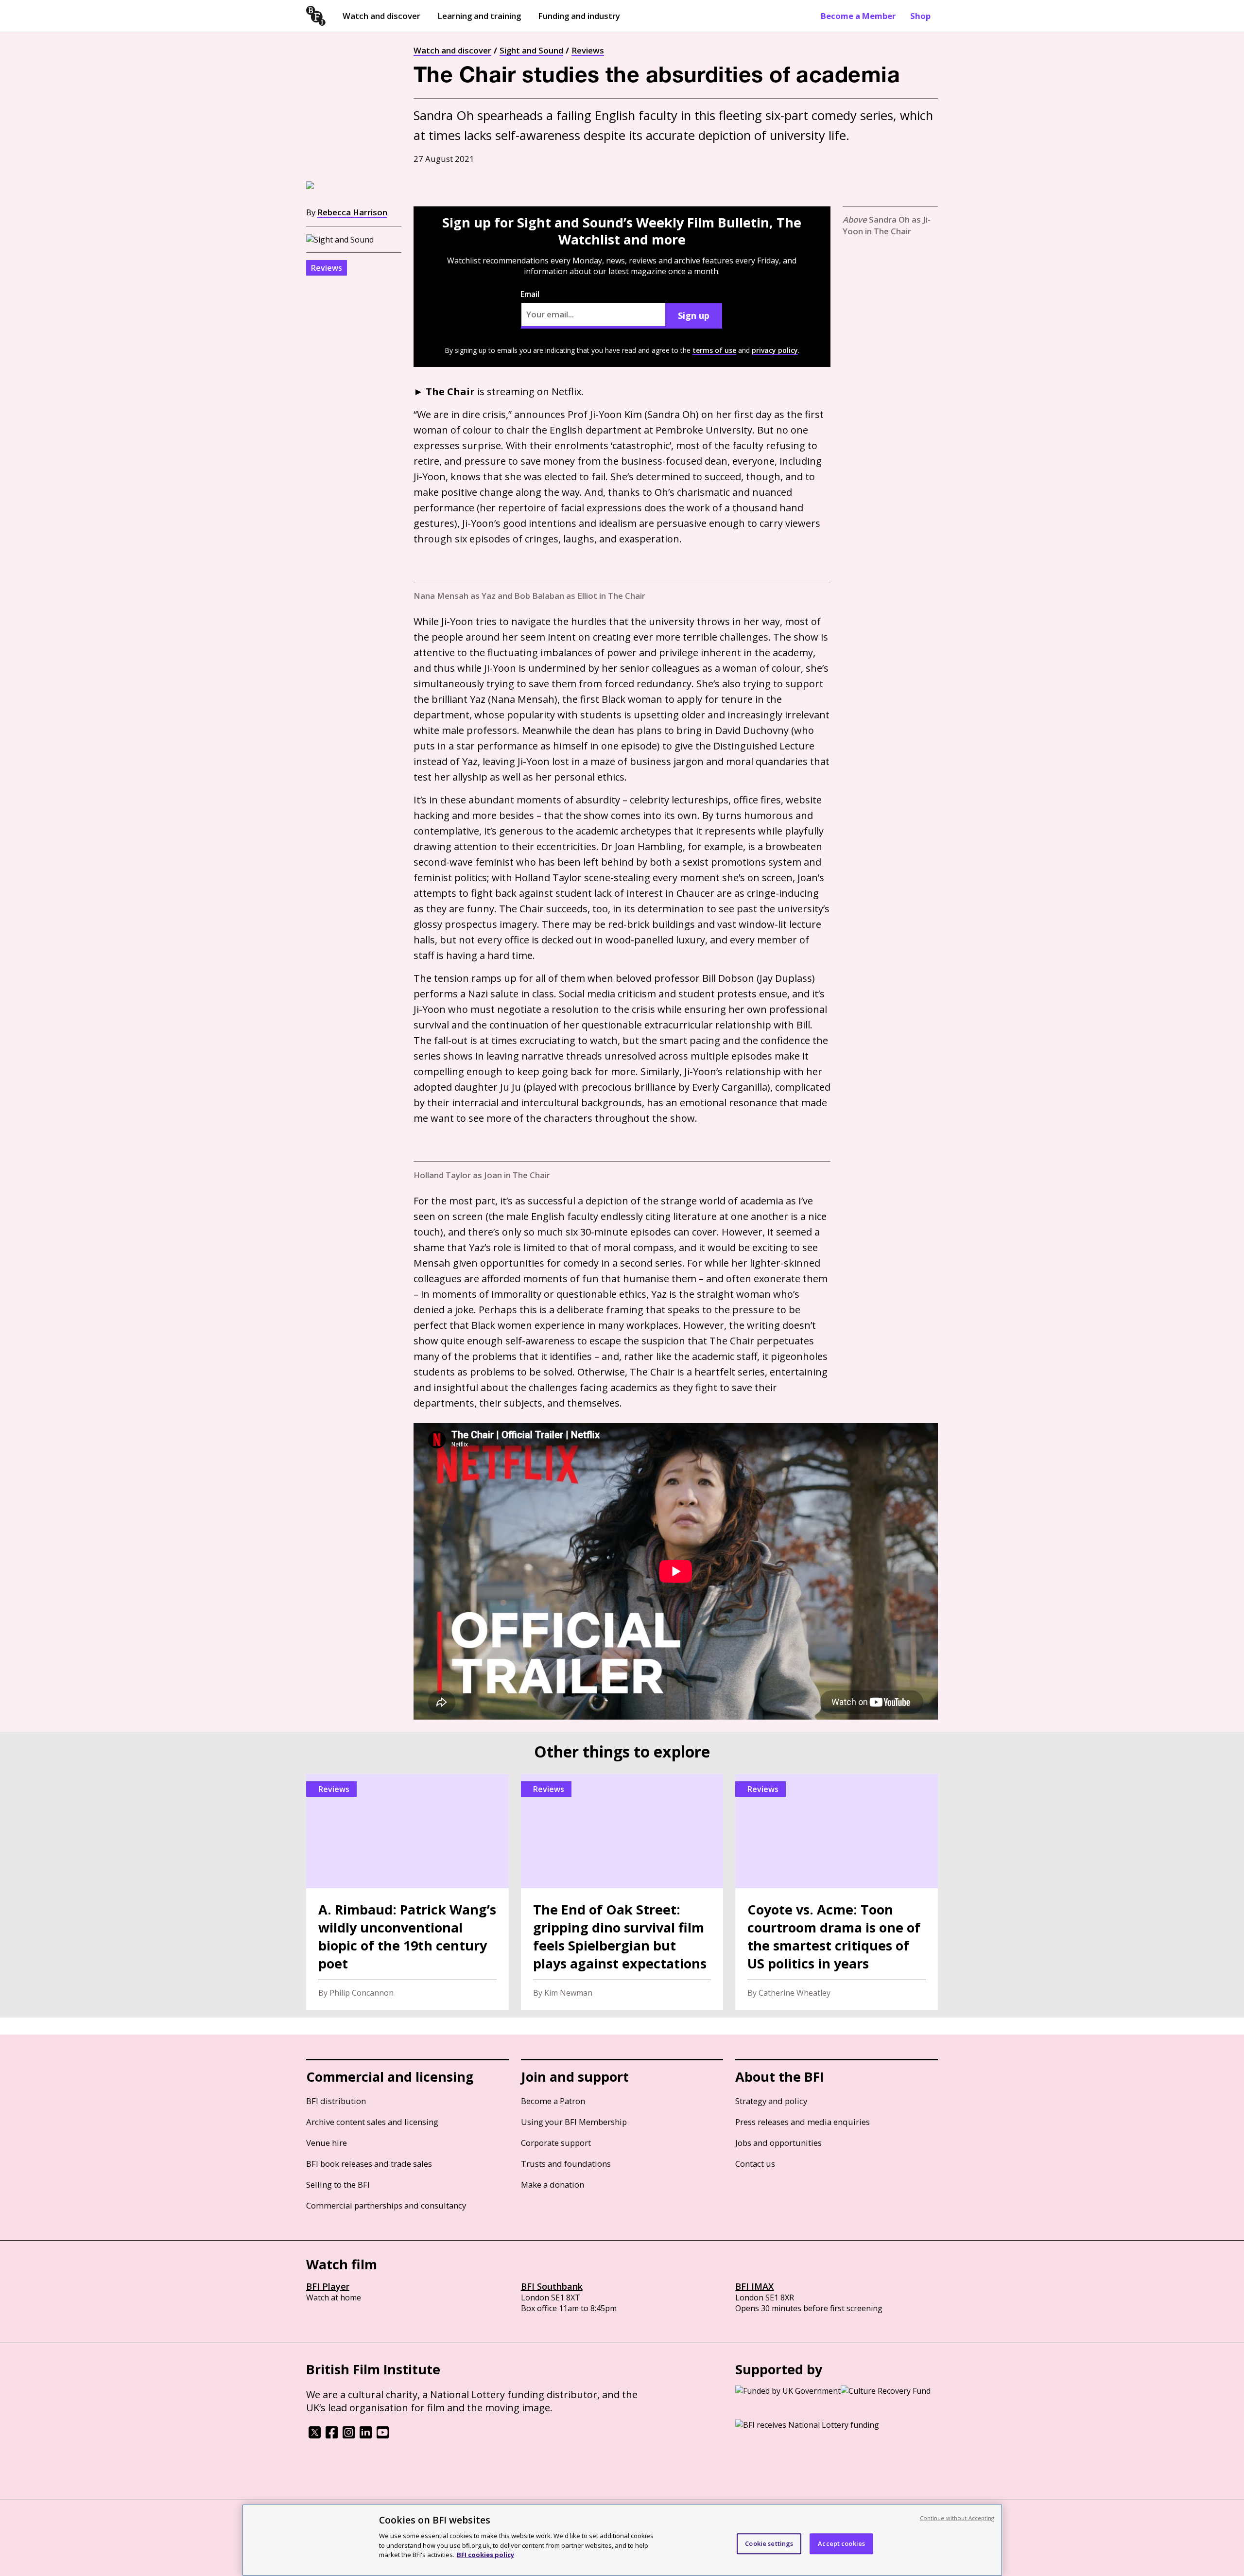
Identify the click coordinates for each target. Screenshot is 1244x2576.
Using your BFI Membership (574, 2122)
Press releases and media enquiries (803, 2122)
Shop (920, 16)
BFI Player (328, 2286)
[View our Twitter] (315, 2436)
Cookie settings (769, 2543)
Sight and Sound (531, 50)
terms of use (714, 350)
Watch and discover (381, 16)
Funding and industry (579, 16)
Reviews (588, 50)
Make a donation (553, 2184)
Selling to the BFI (338, 2184)
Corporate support (556, 2143)
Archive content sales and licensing (372, 2122)
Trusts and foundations (566, 2164)
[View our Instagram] (349, 2436)
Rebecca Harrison (352, 212)
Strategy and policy (771, 2101)
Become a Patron (553, 2101)
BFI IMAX (754, 2286)
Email (530, 294)
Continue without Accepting (957, 2518)
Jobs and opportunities (778, 2143)
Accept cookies (841, 2543)
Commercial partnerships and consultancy (386, 2205)
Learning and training (479, 16)
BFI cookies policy (485, 2554)
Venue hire (327, 2143)
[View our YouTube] (383, 2436)
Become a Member (858, 16)
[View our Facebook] (332, 2436)
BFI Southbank (552, 2286)
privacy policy (775, 350)
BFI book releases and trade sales (369, 2164)
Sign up (694, 315)
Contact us (755, 2164)
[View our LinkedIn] (366, 2436)
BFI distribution (336, 2101)
